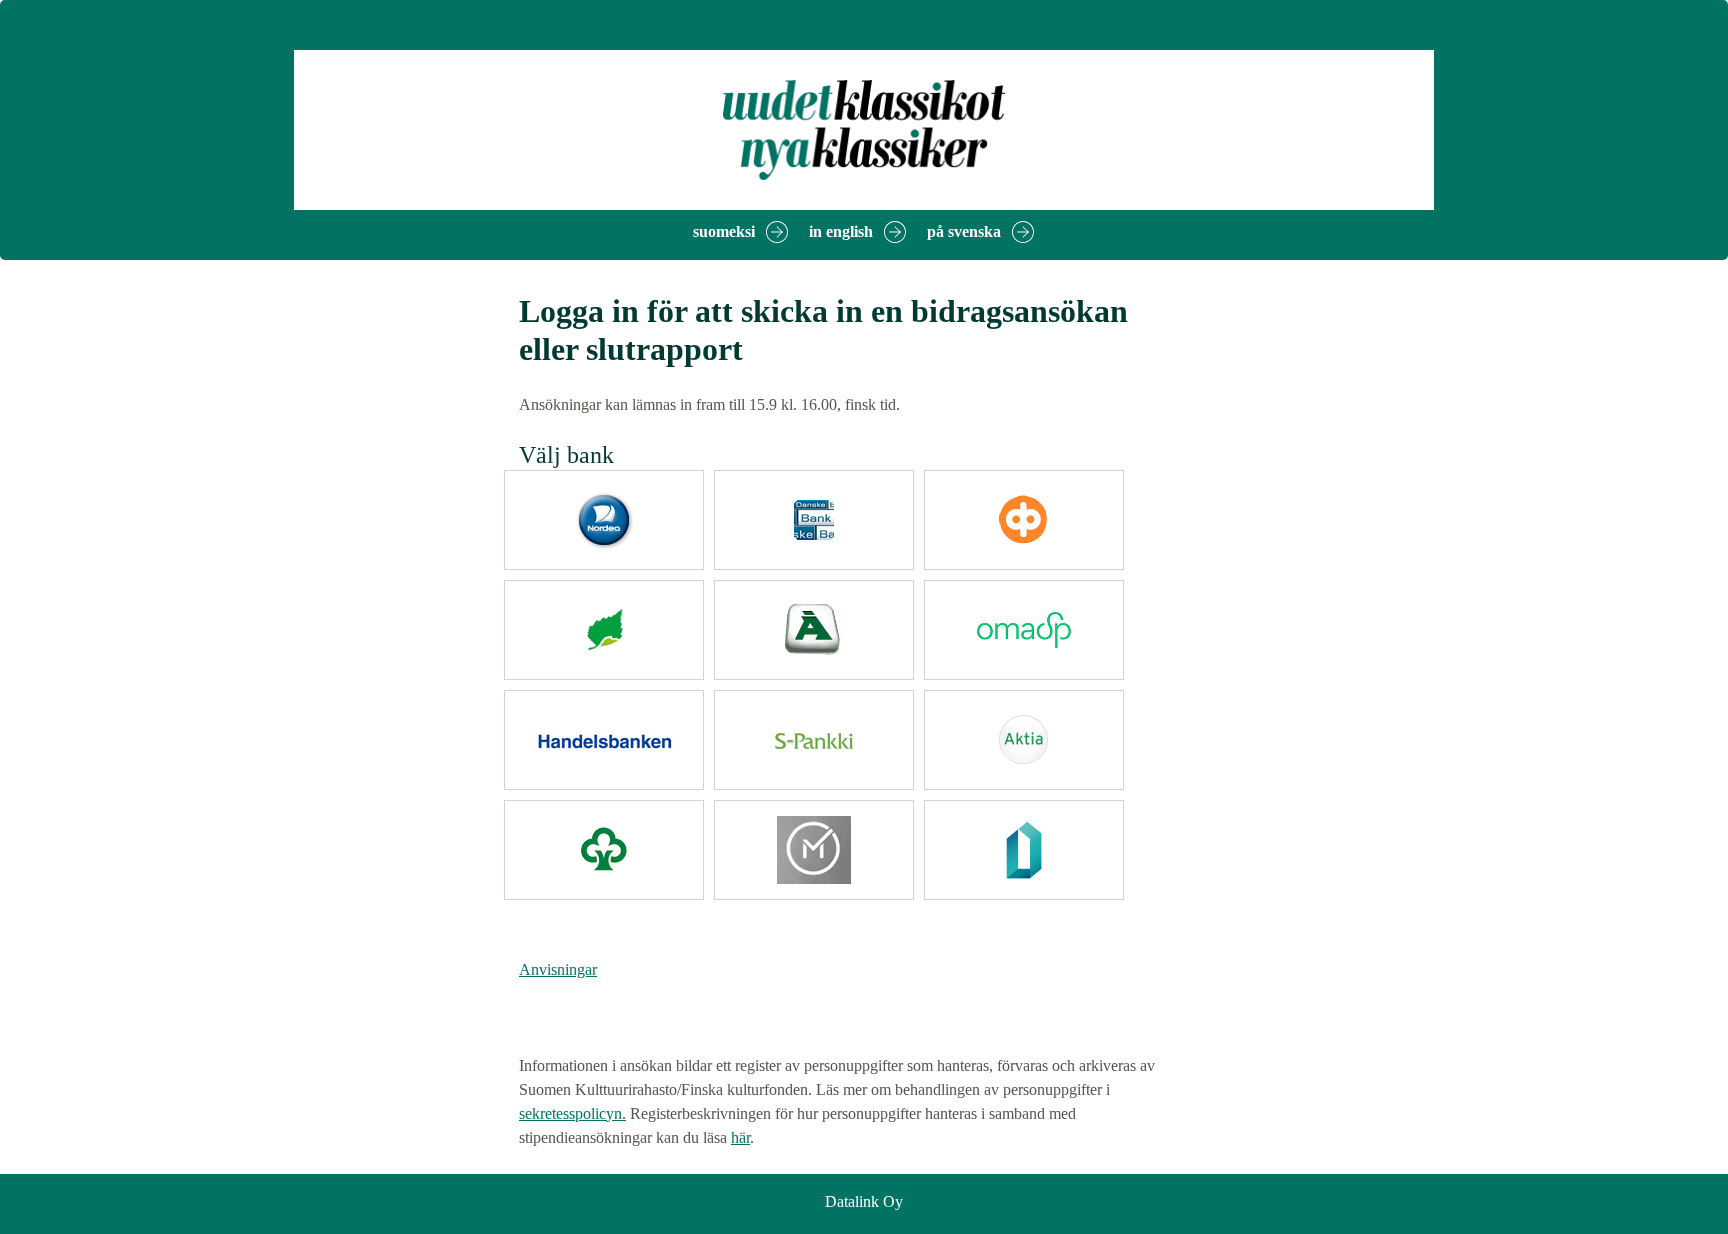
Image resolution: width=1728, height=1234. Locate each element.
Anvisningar (558, 969)
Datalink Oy (864, 1201)
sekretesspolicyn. (572, 1113)
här (740, 1137)
